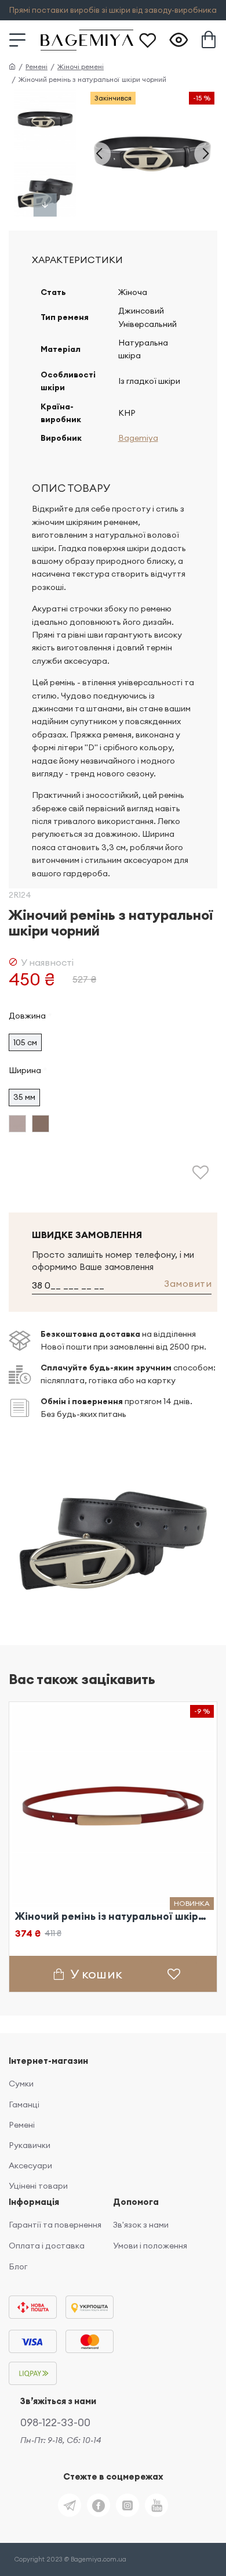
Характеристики (77, 260)
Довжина (27, 1016)
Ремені (37, 66)
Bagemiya (138, 438)
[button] (99, 154)
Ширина (25, 1070)
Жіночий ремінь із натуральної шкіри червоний (113, 1916)
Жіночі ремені (81, 66)
